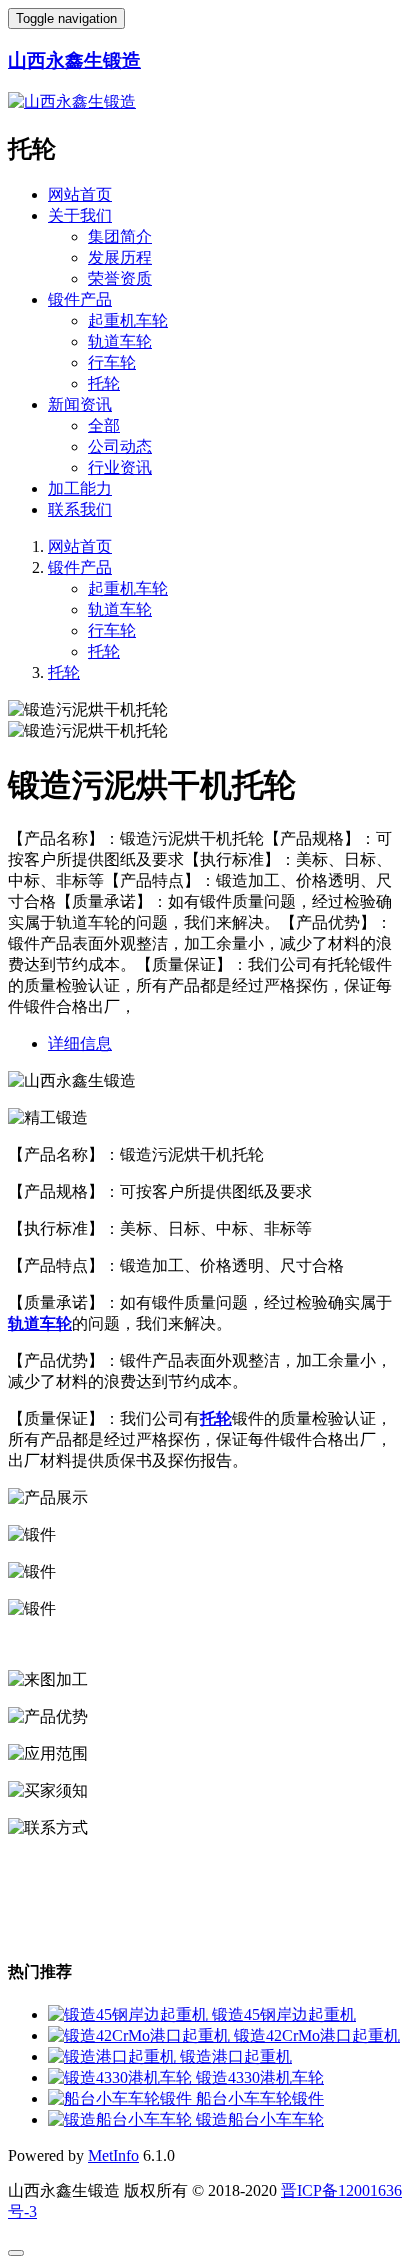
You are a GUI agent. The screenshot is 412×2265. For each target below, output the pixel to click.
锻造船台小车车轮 (260, 2119)
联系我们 (80, 509)
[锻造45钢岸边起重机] (130, 2014)
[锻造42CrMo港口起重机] (141, 2035)
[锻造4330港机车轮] (122, 2077)
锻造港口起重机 (236, 2056)
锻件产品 (80, 299)
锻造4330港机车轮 (260, 2077)
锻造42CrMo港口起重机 (317, 2035)
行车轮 (112, 362)
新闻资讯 (80, 404)
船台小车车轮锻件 (260, 2098)
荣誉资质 (120, 278)
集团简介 (120, 236)
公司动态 (120, 446)
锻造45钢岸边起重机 (284, 2014)
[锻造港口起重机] (114, 2056)
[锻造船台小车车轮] (122, 2119)
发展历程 (120, 257)
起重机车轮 (128, 320)
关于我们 (80, 215)
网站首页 (80, 194)
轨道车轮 (120, 341)
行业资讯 (120, 467)
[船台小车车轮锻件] (122, 2098)
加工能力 (80, 488)
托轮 (104, 383)
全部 (104, 425)
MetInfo (113, 2155)
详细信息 (80, 1043)
